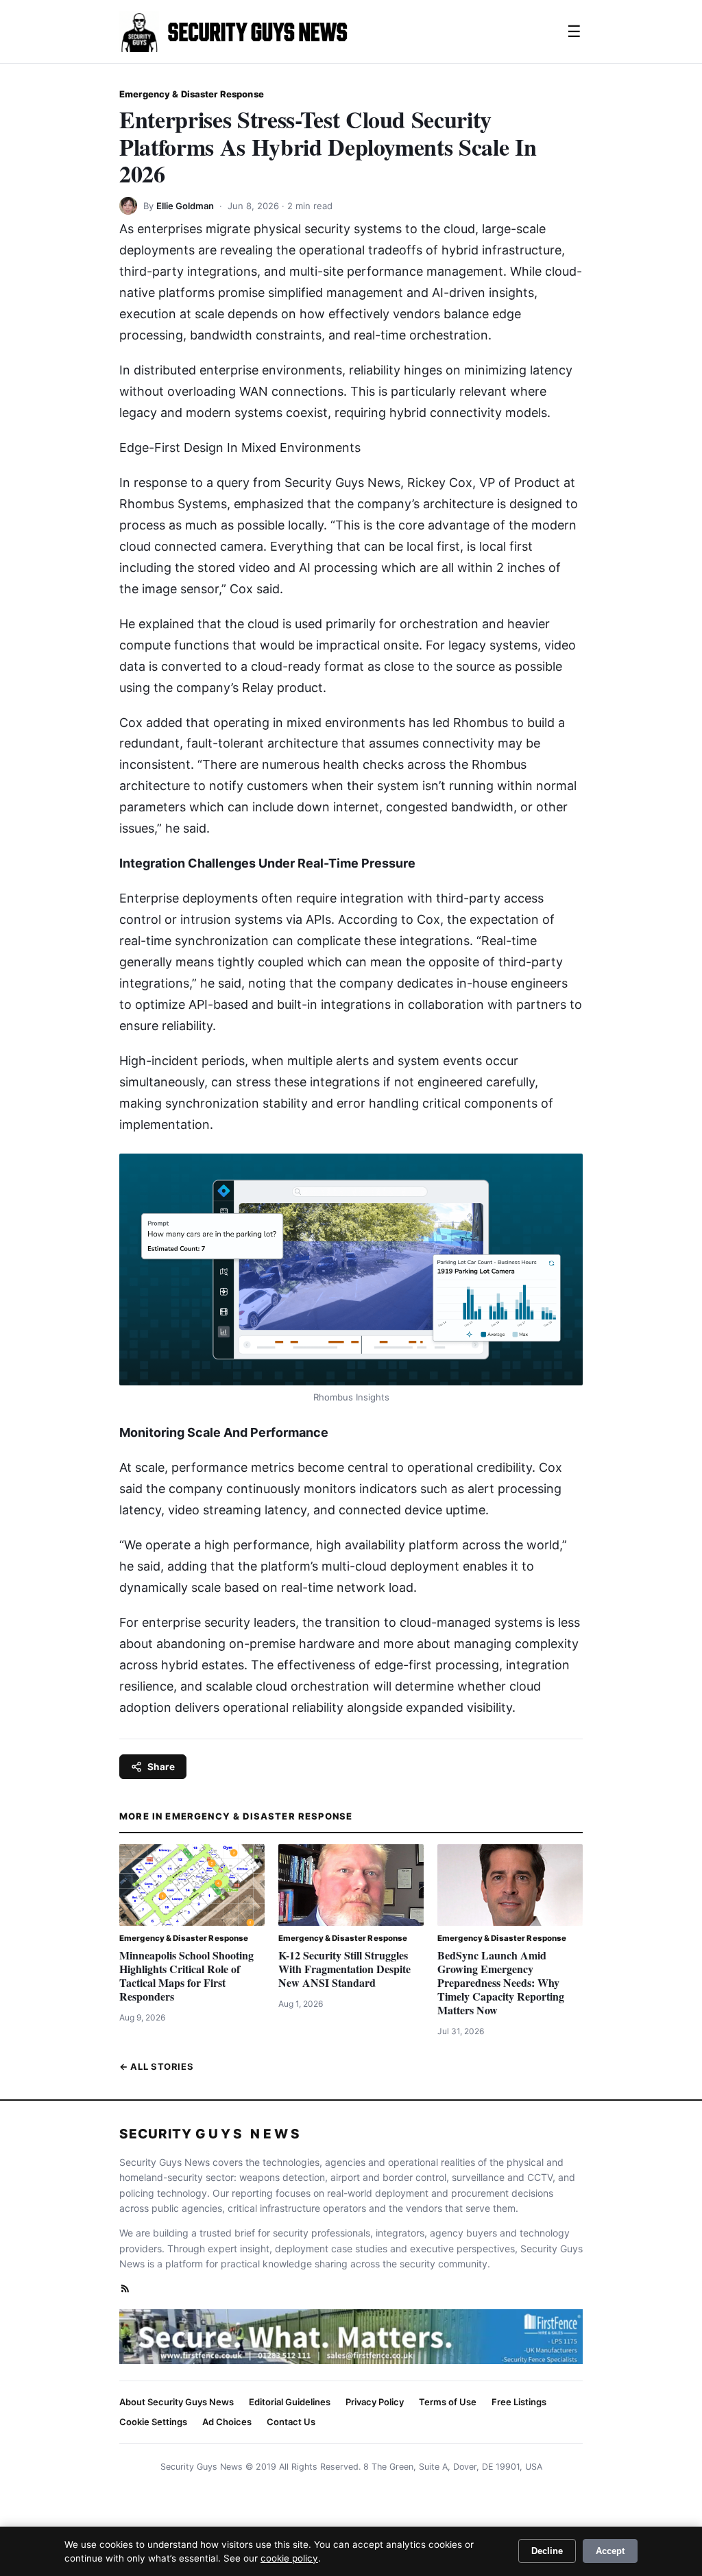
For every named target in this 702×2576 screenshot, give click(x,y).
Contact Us (291, 2422)
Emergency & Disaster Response (192, 94)
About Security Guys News (177, 2402)
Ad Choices (227, 2422)
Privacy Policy (375, 2402)
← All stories (156, 2066)
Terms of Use (448, 2402)
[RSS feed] (125, 2288)
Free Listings (519, 2402)
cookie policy (289, 2558)
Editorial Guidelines (290, 2402)
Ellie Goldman (185, 206)
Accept (610, 2551)
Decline (547, 2551)
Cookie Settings (153, 2422)
